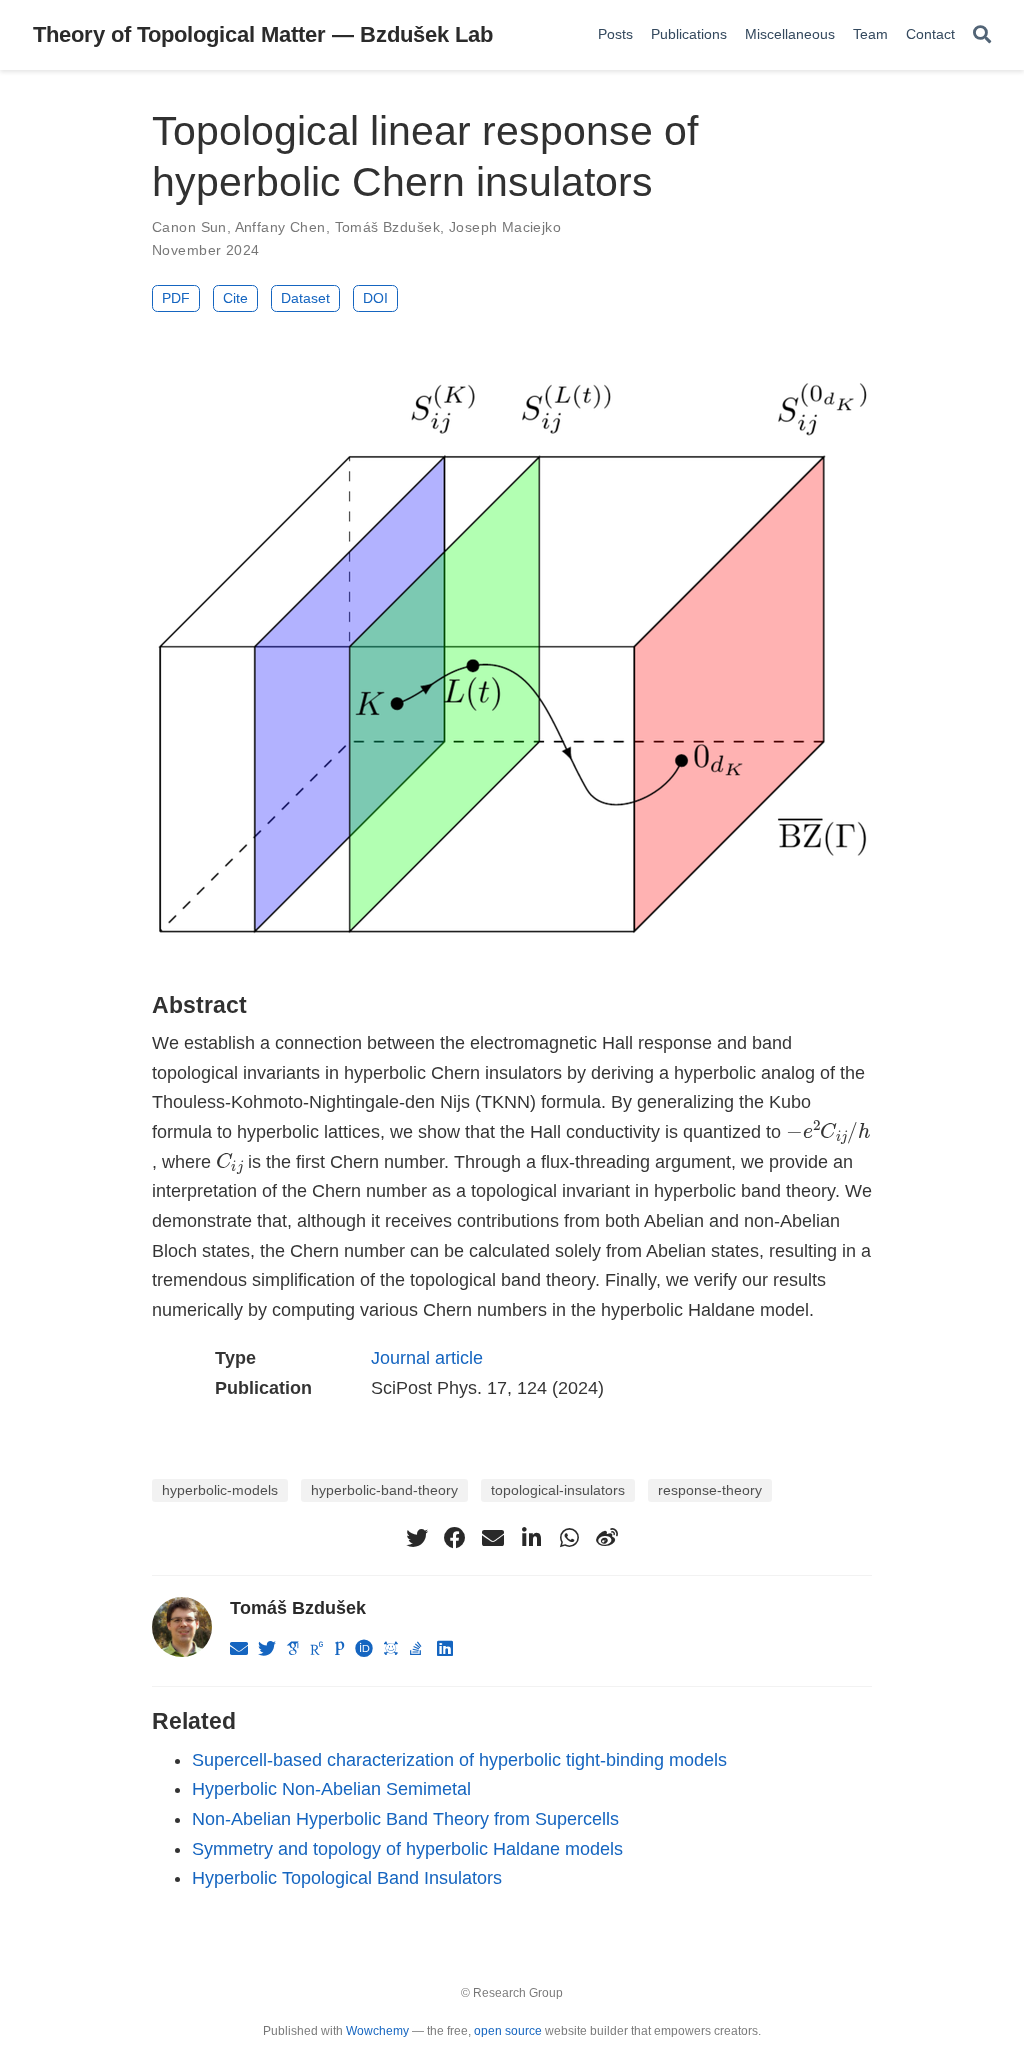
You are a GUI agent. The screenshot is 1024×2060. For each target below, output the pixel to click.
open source (508, 2031)
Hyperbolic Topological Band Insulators (347, 1878)
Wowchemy (377, 2031)
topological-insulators (558, 1490)
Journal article (427, 1358)
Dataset (305, 298)
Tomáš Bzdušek (387, 227)
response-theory (710, 1490)
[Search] (982, 35)
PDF (176, 298)
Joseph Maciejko (505, 227)
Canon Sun (189, 227)
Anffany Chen (280, 227)
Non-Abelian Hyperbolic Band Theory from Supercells (405, 1819)
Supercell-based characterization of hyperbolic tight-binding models (459, 1760)
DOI (375, 298)
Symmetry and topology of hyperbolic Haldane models (407, 1849)
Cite (235, 298)
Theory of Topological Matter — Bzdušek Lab (263, 34)
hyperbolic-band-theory (384, 1490)
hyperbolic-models (220, 1490)
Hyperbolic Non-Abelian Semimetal (331, 1789)
